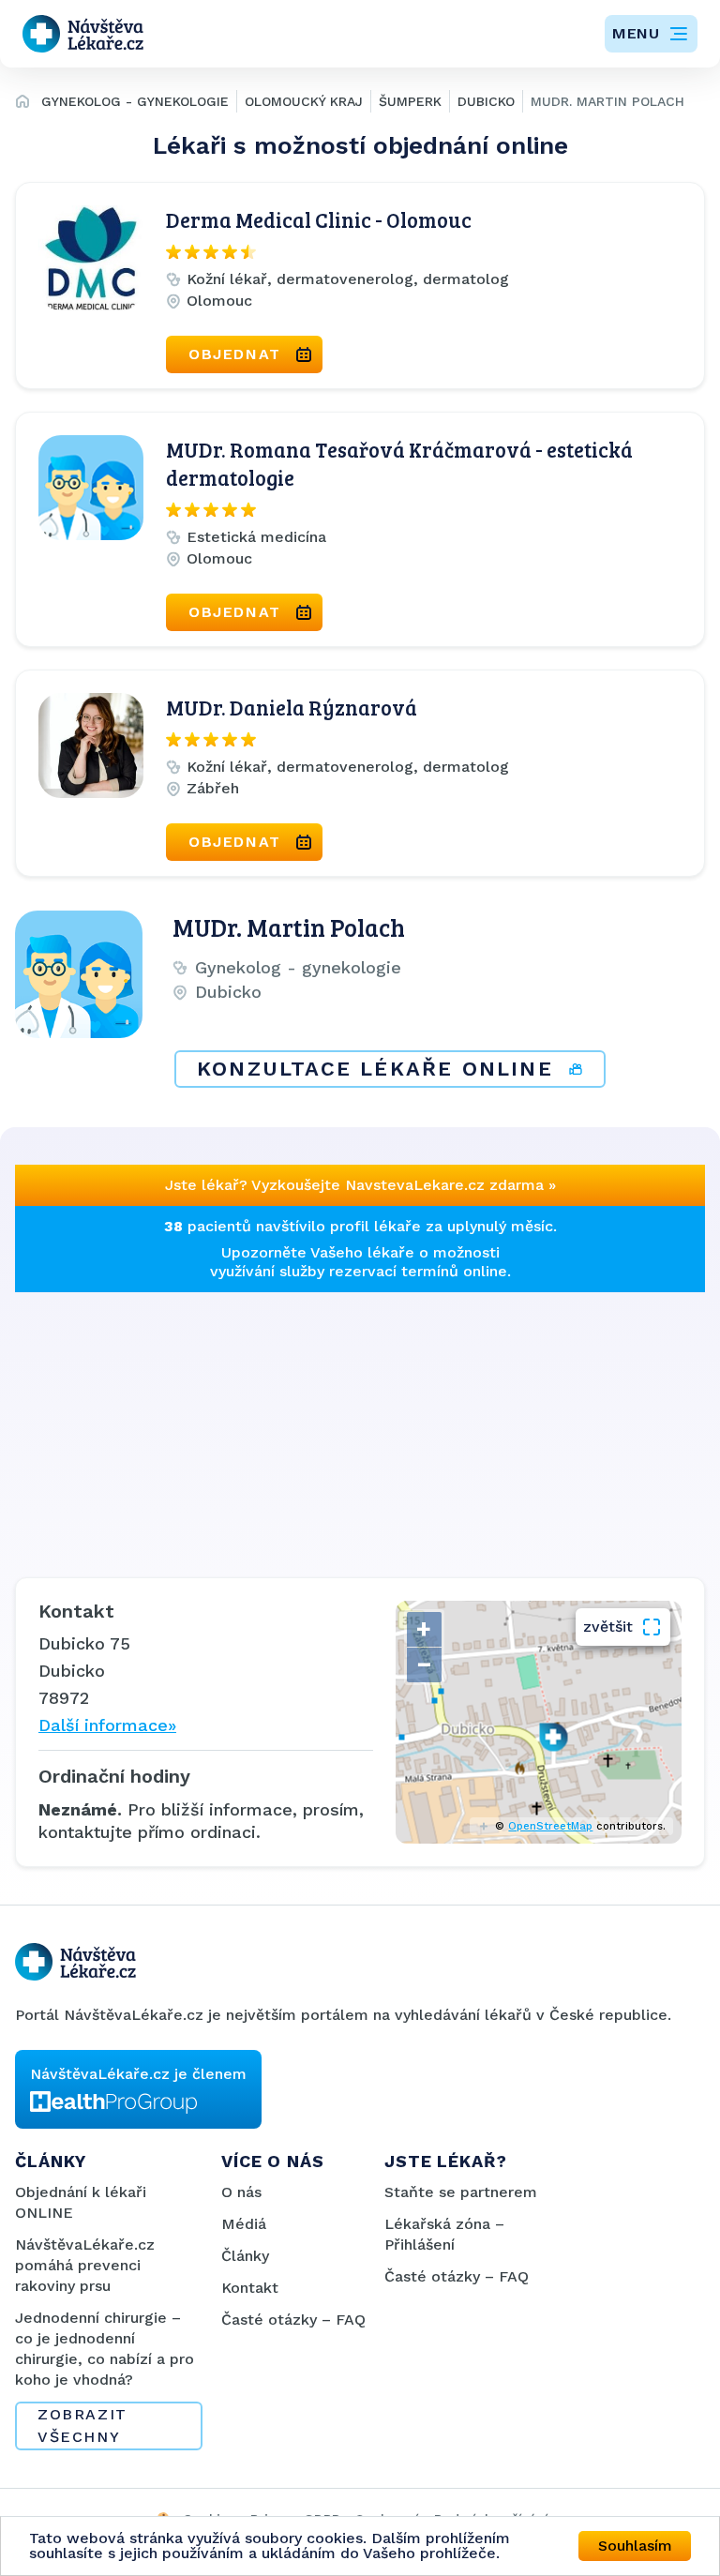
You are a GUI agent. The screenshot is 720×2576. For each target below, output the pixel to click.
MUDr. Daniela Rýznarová (292, 707)
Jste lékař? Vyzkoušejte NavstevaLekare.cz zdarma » (360, 1185)
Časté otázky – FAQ (293, 2320)
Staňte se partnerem (461, 2192)
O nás (241, 2192)
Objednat (235, 354)
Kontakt (250, 2288)
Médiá (244, 2224)
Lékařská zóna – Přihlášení (444, 2234)
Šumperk (410, 101)
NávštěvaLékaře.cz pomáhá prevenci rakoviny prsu (85, 2265)
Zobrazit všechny (82, 2425)
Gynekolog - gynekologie (135, 101)
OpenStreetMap (550, 1826)
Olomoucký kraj (304, 101)
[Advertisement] (360, 1424)
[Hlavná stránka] (22, 104)
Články (245, 2256)
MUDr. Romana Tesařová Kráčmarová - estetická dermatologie (399, 463)
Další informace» (107, 1725)
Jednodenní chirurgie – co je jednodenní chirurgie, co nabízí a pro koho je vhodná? (105, 2349)
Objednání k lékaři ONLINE (81, 2202)
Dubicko (486, 101)
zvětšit (608, 1627)
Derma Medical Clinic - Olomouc (319, 219)
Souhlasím (635, 2546)
